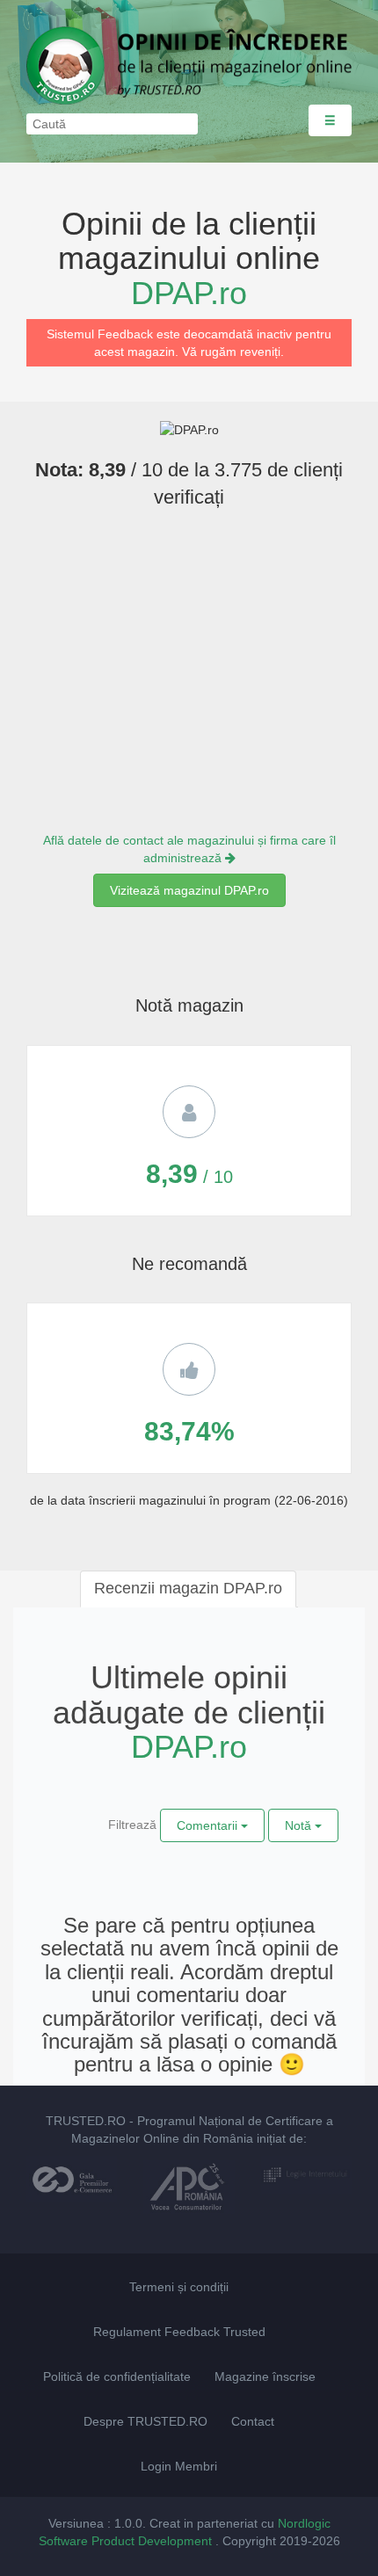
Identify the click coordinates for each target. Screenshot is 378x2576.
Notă (300, 1825)
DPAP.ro (189, 293)
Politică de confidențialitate (117, 2376)
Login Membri (179, 2466)
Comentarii (209, 1825)
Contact (253, 2421)
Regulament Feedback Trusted (179, 2332)
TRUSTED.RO (86, 2121)
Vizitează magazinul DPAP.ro (189, 890)
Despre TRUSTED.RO (145, 2421)
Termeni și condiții (179, 2287)
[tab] (188, 1589)
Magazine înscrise (265, 2376)
